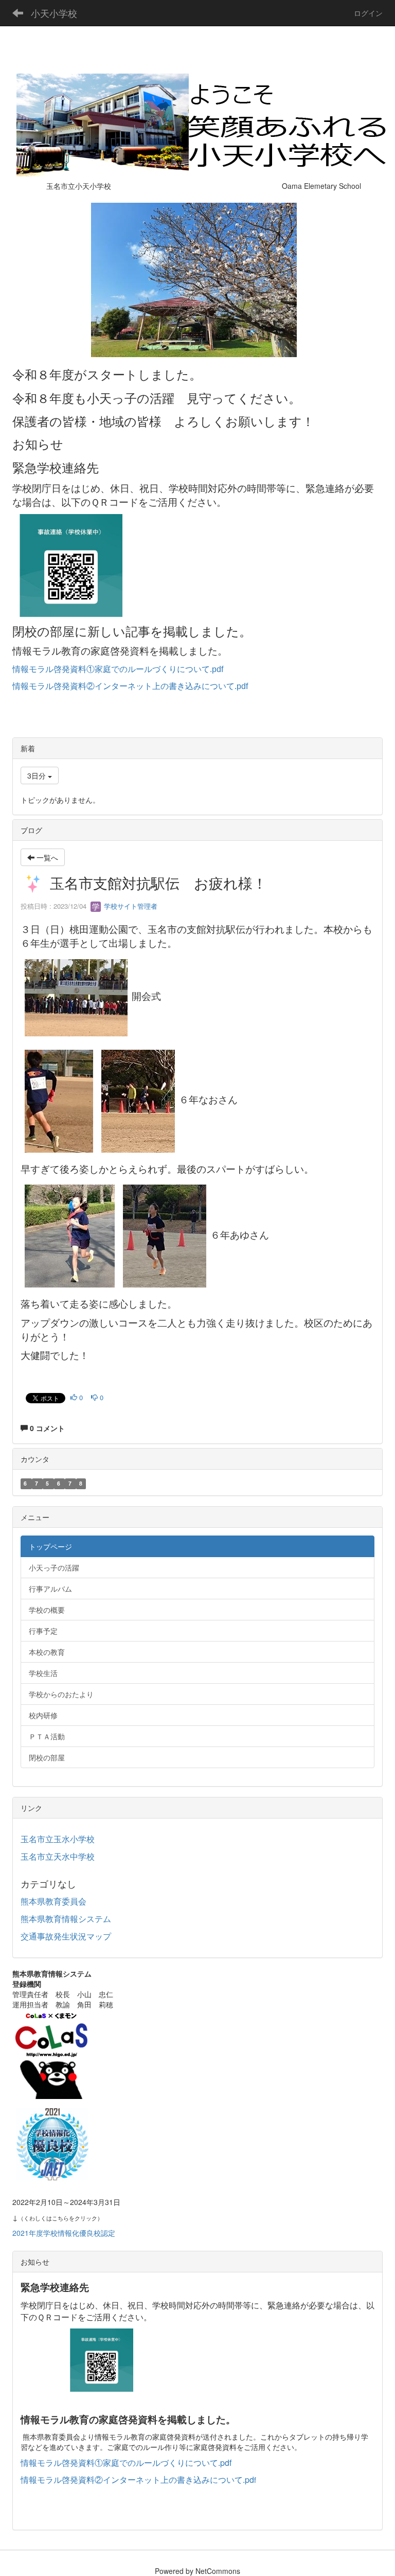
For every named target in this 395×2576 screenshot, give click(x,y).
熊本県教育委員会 (53, 1901)
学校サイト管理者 (130, 906)
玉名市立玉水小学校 (58, 1839)
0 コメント (46, 1428)
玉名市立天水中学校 (58, 1856)
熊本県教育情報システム (66, 1919)
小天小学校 (54, 13)
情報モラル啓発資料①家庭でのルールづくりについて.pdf (118, 669)
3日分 (38, 775)
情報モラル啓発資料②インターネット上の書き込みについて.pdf (130, 686)
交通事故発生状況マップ (66, 1936)
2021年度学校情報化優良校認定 (64, 2233)
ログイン (368, 13)
